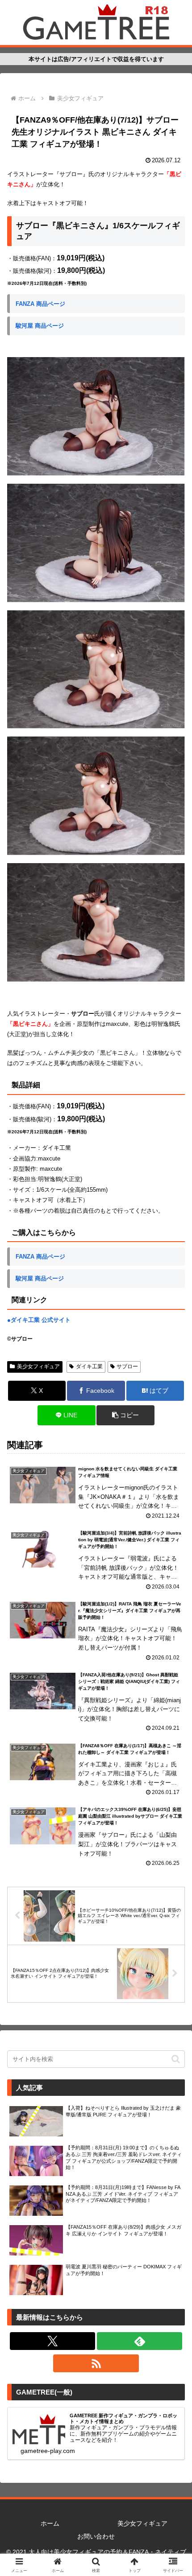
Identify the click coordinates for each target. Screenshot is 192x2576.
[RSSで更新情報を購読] (96, 2363)
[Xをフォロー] (52, 2341)
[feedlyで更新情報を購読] (140, 2341)
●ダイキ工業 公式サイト (39, 1320)
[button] (125, 1415)
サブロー (127, 1366)
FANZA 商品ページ (40, 304)
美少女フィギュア (38, 1366)
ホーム (50, 2523)
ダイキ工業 (89, 1366)
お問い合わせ (96, 2536)
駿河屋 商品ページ (40, 326)
